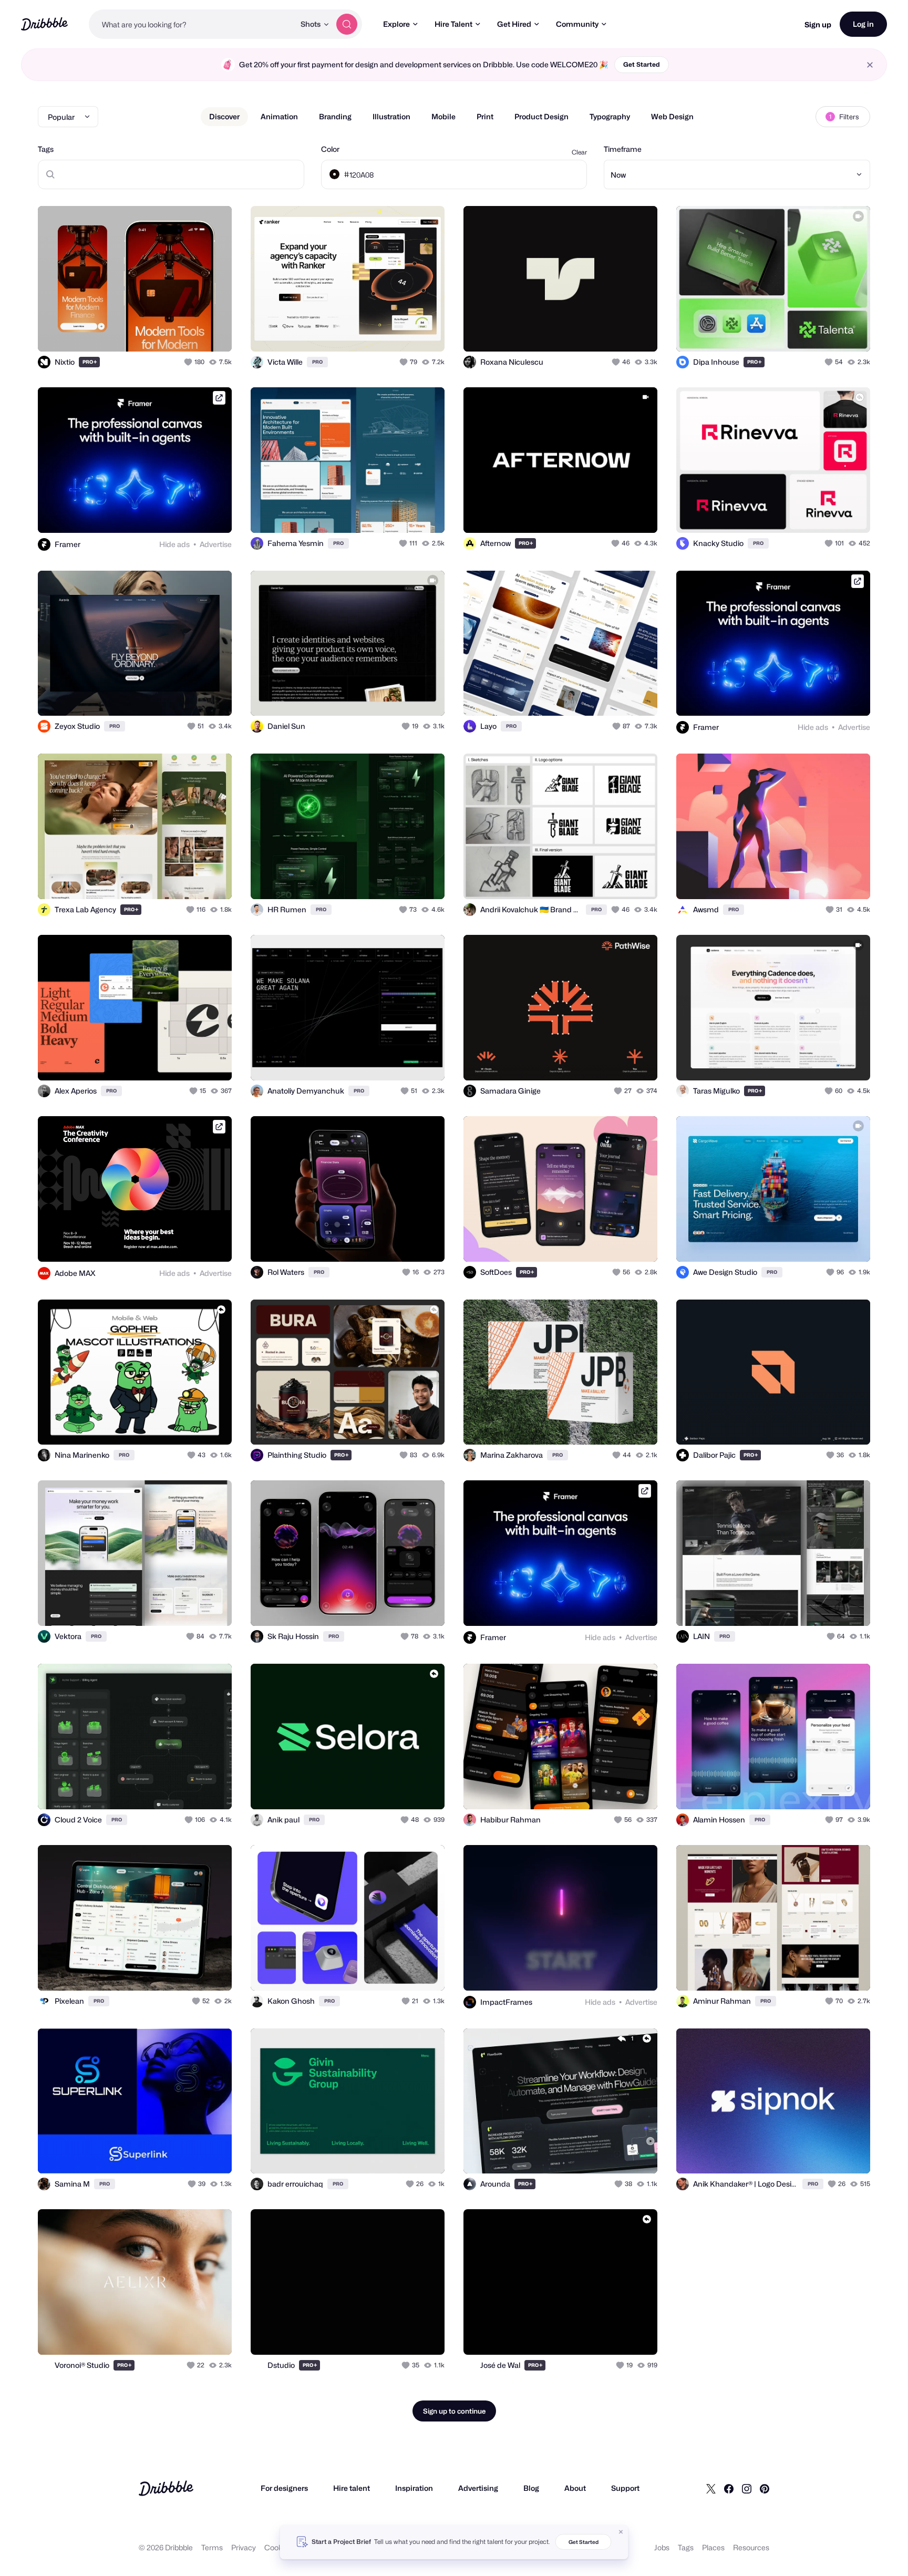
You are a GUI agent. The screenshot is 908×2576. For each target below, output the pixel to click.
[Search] (347, 24)
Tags (46, 149)
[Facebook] (729, 2488)
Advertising (478, 2488)
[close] (870, 65)
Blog (531, 2488)
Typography (610, 116)
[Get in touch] (170, 332)
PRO (90, 362)
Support (625, 2488)
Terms (212, 2547)
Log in (863, 24)
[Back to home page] (44, 24)
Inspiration (414, 2488)
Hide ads (174, 544)
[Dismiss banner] (621, 2532)
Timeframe (623, 149)
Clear (579, 152)
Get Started (642, 64)
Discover (224, 116)
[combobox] (192, 24)
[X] (711, 2488)
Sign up (818, 24)
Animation (279, 116)
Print (485, 116)
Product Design (541, 116)
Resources (751, 2547)
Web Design (672, 116)
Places (713, 2547)
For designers (284, 2488)
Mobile (443, 116)
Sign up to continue (454, 2411)
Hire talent (352, 2488)
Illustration (391, 116)
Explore (396, 24)
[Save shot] (191, 332)
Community (577, 24)
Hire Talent (453, 24)
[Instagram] (747, 2488)
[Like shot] (212, 332)
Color (330, 149)
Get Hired (514, 24)
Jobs (662, 2547)
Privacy (244, 2547)
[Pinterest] (765, 2488)
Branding (335, 116)
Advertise (216, 544)
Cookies (278, 2547)
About (575, 2488)
